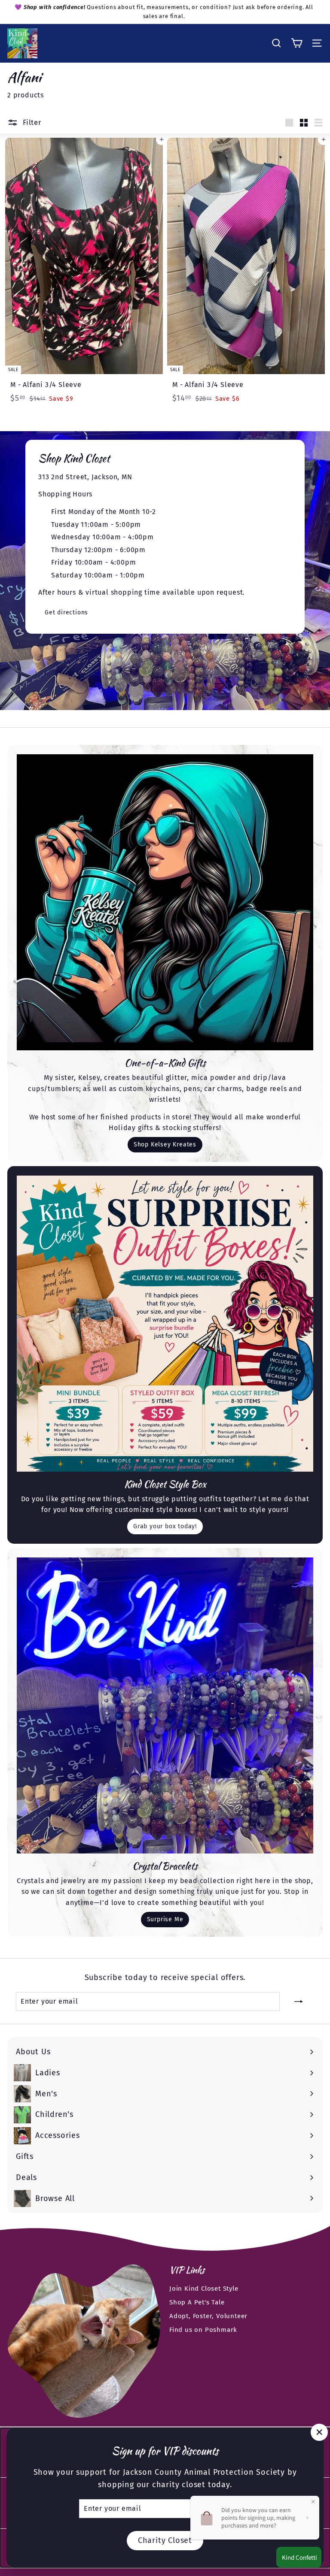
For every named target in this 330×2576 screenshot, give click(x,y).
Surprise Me (165, 1919)
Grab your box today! (165, 1526)
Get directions (66, 612)
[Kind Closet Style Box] (165, 1324)
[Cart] (297, 43)
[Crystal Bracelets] (165, 1705)
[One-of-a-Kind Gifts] (165, 902)
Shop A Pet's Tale (197, 2302)
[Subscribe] (299, 2002)
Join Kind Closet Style (204, 2289)
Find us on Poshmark (203, 2330)
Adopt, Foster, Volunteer (208, 2316)
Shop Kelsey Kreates (165, 1144)
